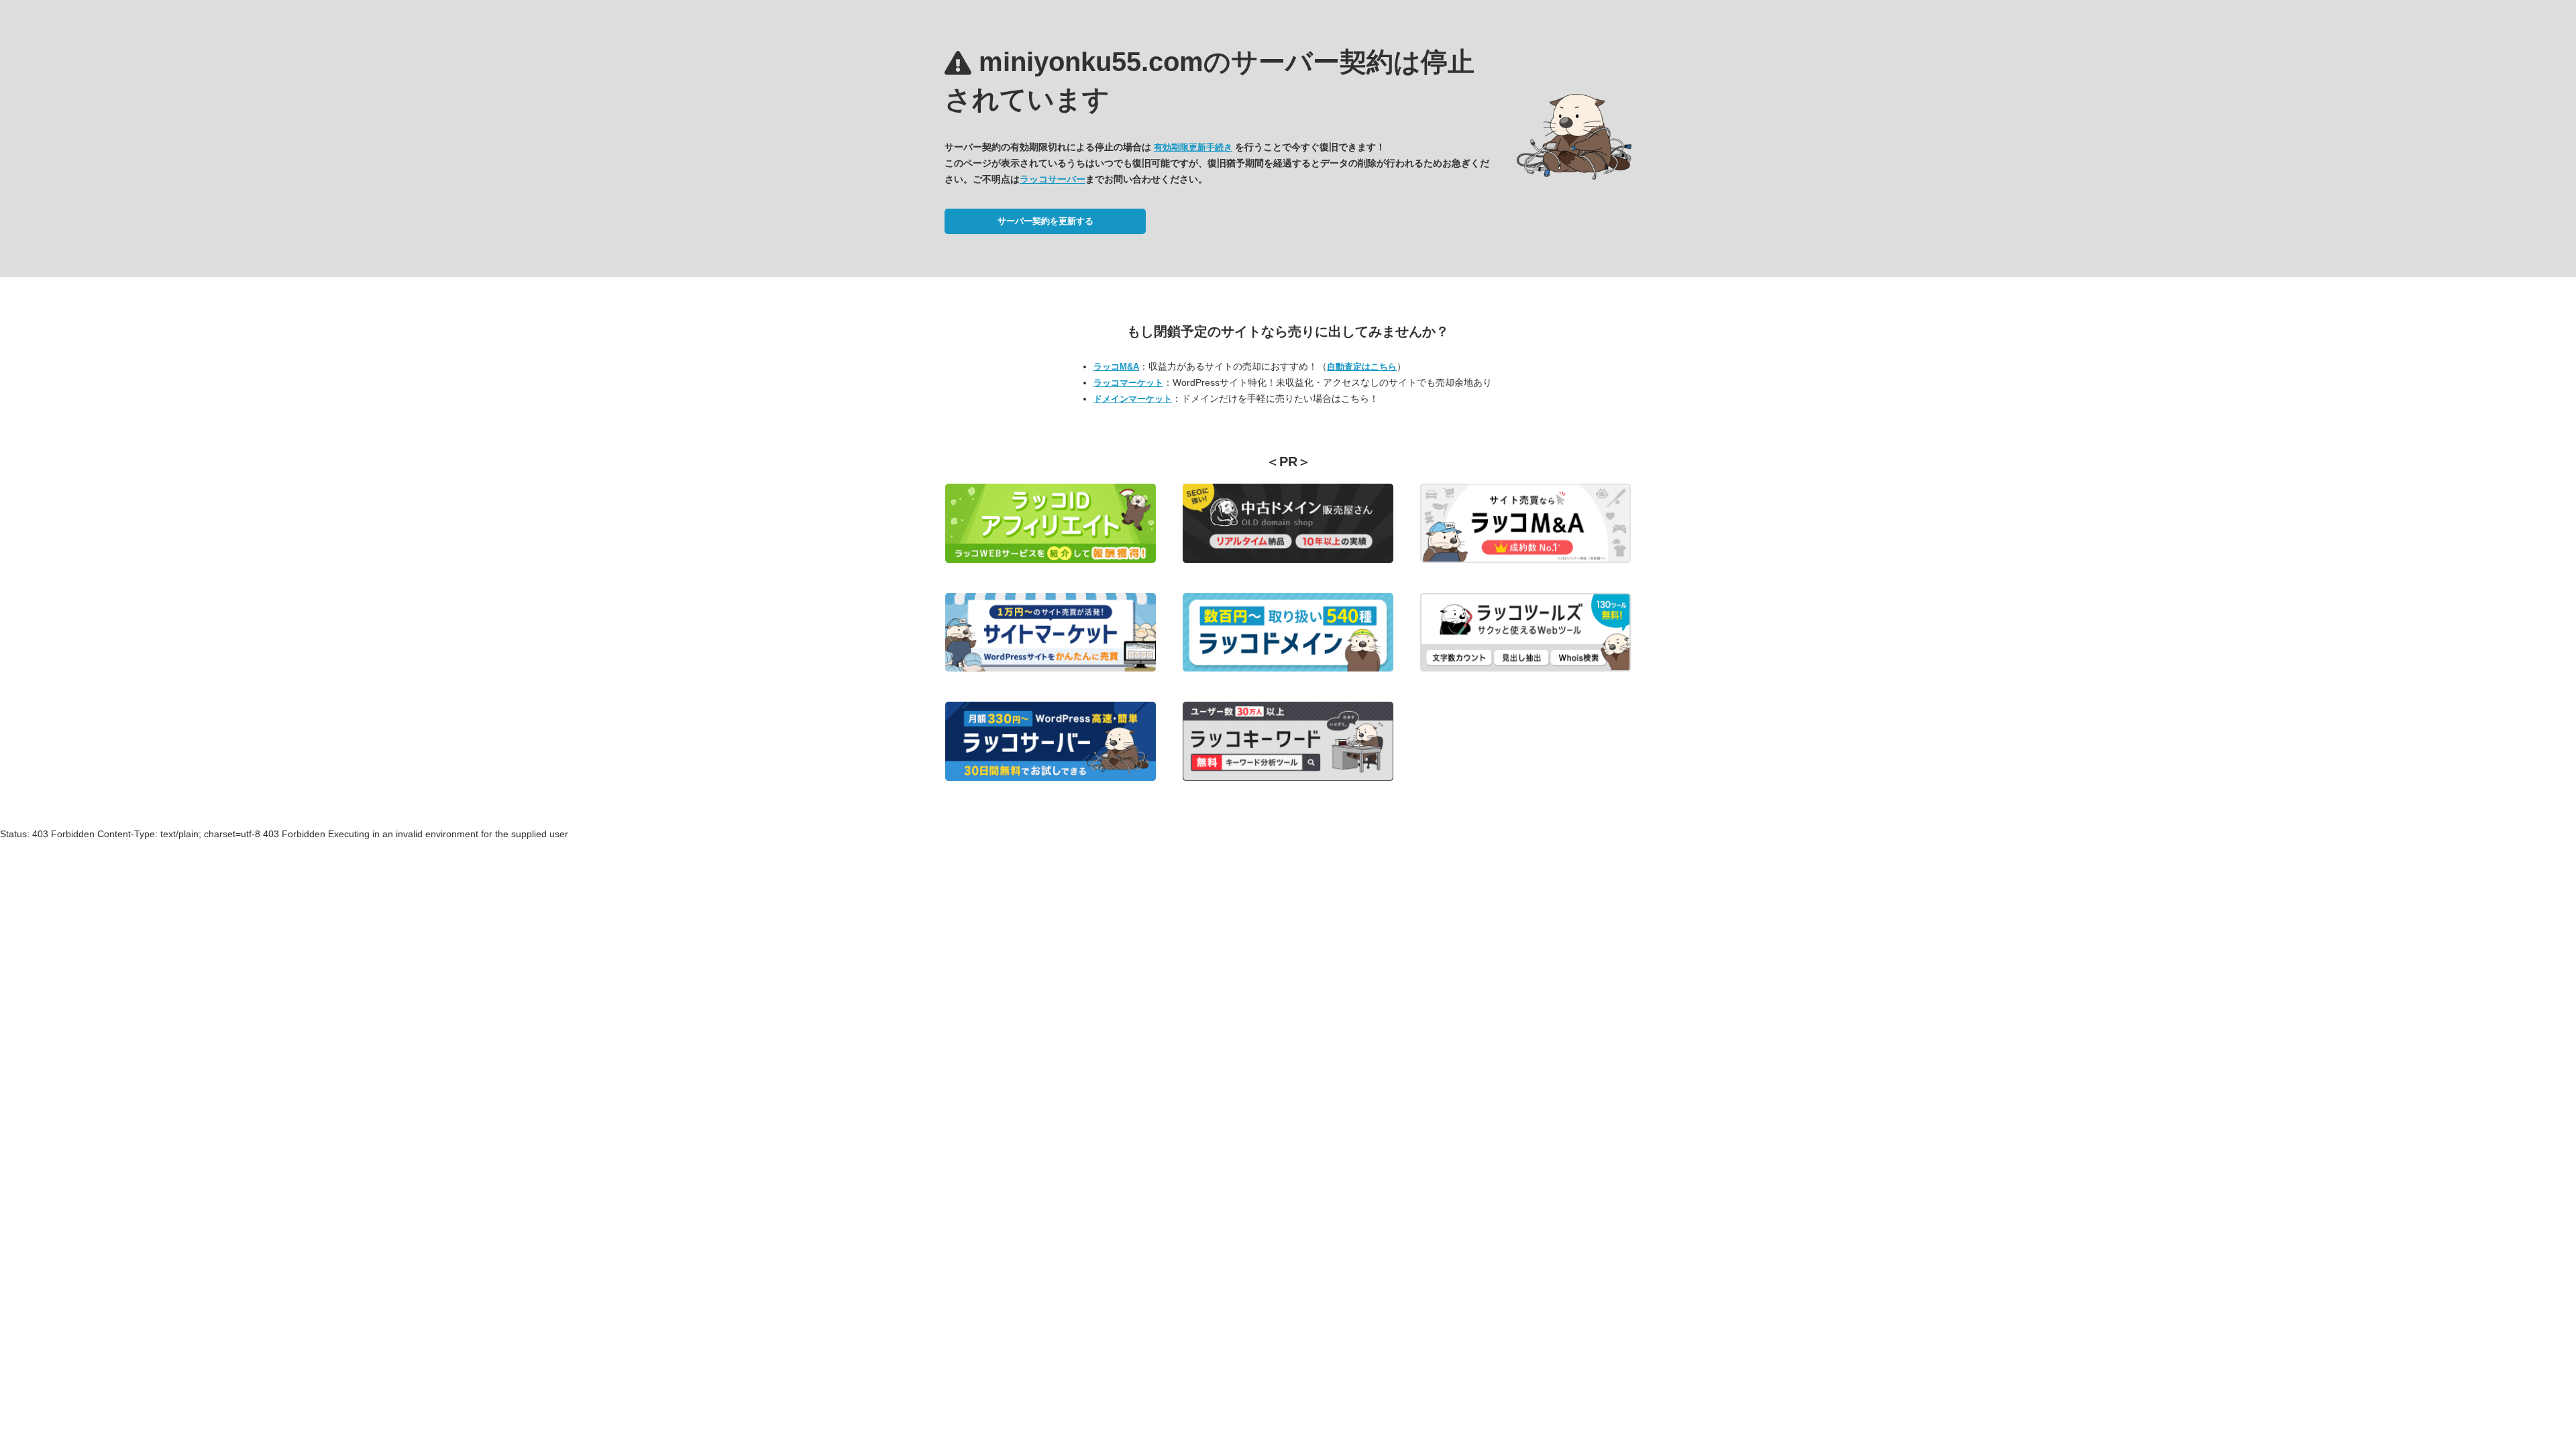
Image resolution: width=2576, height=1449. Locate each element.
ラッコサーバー (1053, 179)
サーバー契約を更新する (1045, 221)
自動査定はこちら (1362, 367)
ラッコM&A (1116, 367)
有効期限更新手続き (1193, 147)
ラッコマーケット (1128, 383)
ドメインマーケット (1133, 399)
